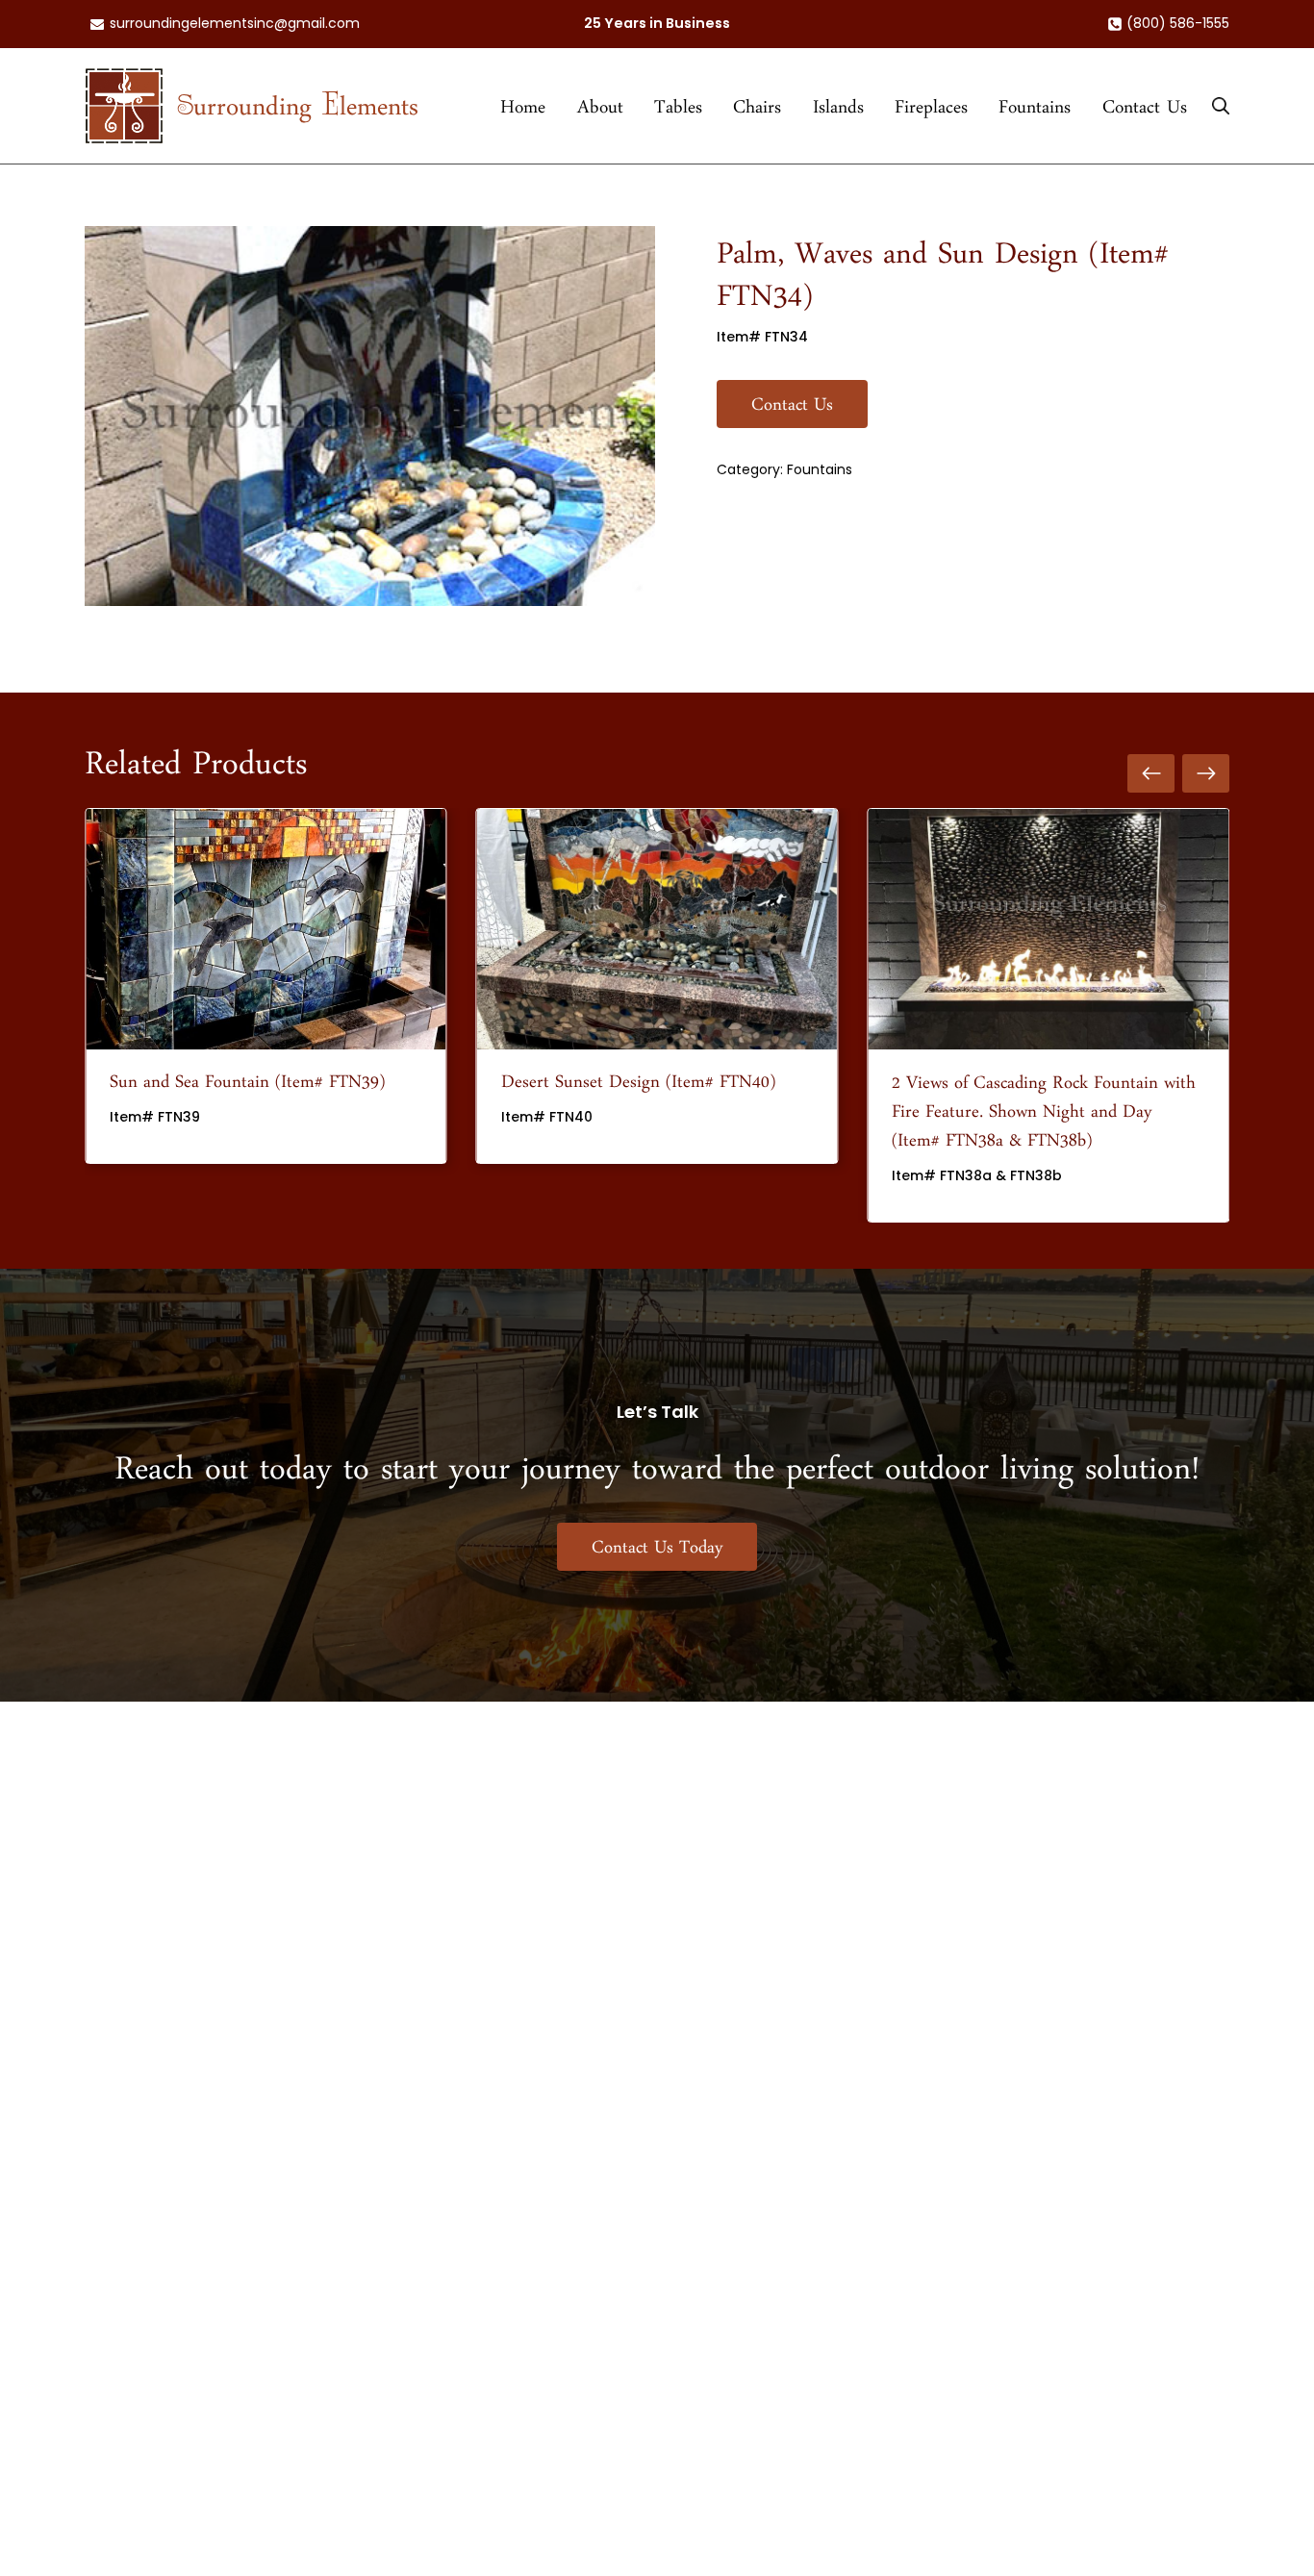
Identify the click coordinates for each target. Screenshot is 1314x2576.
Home (523, 113)
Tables (678, 113)
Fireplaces (931, 113)
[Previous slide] (115, 1015)
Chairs (757, 113)
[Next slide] (1199, 1015)
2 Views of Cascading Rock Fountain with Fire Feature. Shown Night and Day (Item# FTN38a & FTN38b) (1044, 1117)
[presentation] (266, 929)
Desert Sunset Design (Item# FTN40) (638, 1088)
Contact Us (1145, 113)
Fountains (1035, 113)
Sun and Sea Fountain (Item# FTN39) (247, 1088)
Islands (838, 113)
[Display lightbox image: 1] (370, 416)
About (600, 113)
